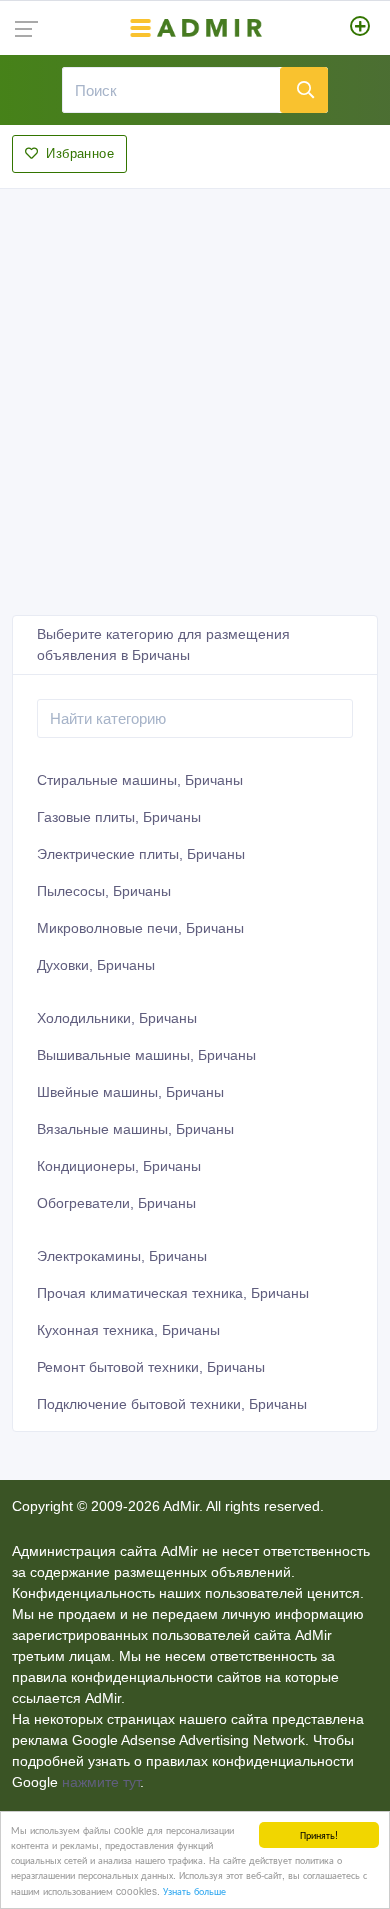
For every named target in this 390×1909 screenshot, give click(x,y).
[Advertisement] (195, 396)
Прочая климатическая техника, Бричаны (173, 1293)
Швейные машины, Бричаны (130, 1092)
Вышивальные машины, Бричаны (146, 1055)
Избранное (80, 153)
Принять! (319, 1834)
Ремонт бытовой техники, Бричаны (151, 1367)
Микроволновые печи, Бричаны (140, 928)
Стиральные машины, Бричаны (140, 780)
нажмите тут (101, 1782)
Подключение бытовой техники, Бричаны (172, 1404)
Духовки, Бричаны (96, 965)
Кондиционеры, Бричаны (119, 1166)
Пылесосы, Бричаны (104, 891)
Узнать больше (194, 1890)
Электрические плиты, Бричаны (141, 854)
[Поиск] (304, 90)
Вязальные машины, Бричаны (135, 1129)
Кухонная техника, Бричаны (128, 1330)
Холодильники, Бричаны (117, 1018)
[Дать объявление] (360, 28)
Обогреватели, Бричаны (116, 1203)
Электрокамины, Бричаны (122, 1256)
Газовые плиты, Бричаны (119, 817)
